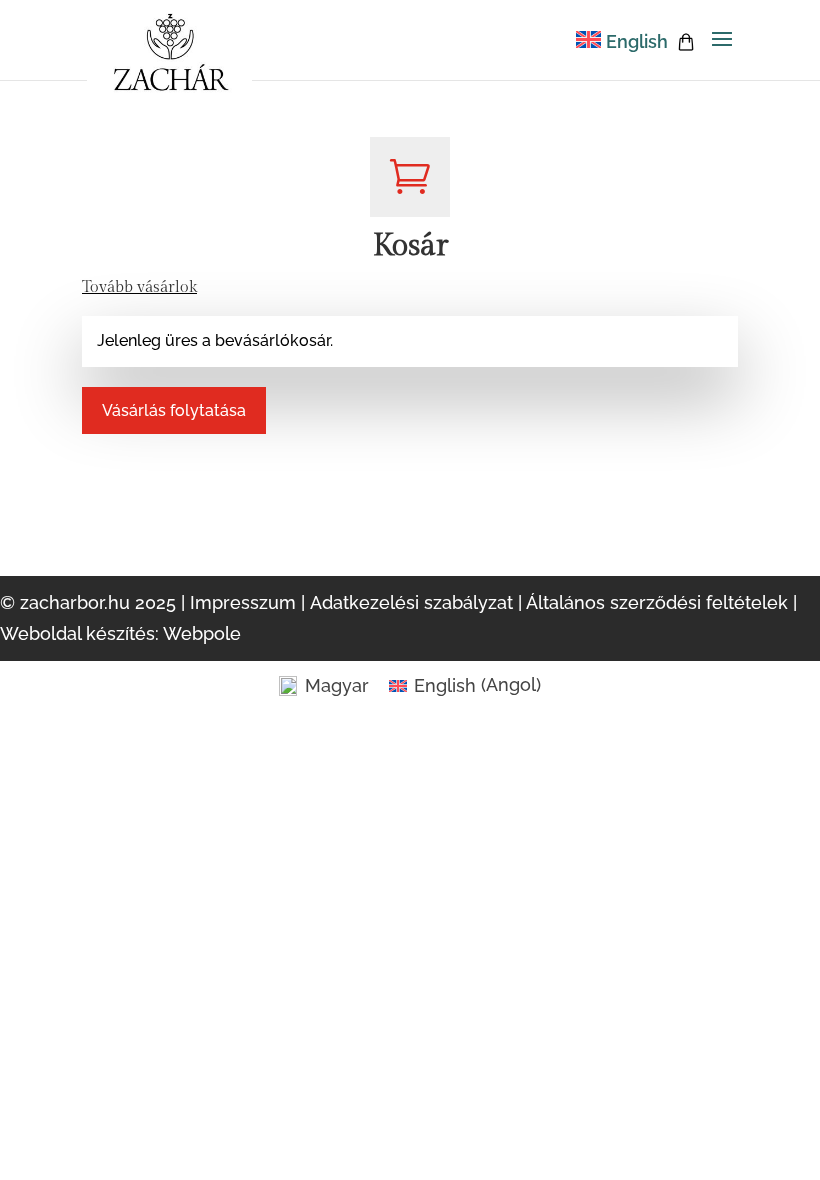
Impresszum (243, 602)
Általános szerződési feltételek (657, 602)
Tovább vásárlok (139, 287)
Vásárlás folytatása (174, 410)
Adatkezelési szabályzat (411, 602)
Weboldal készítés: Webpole (120, 633)
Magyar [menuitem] (337, 685)
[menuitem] (622, 41)
